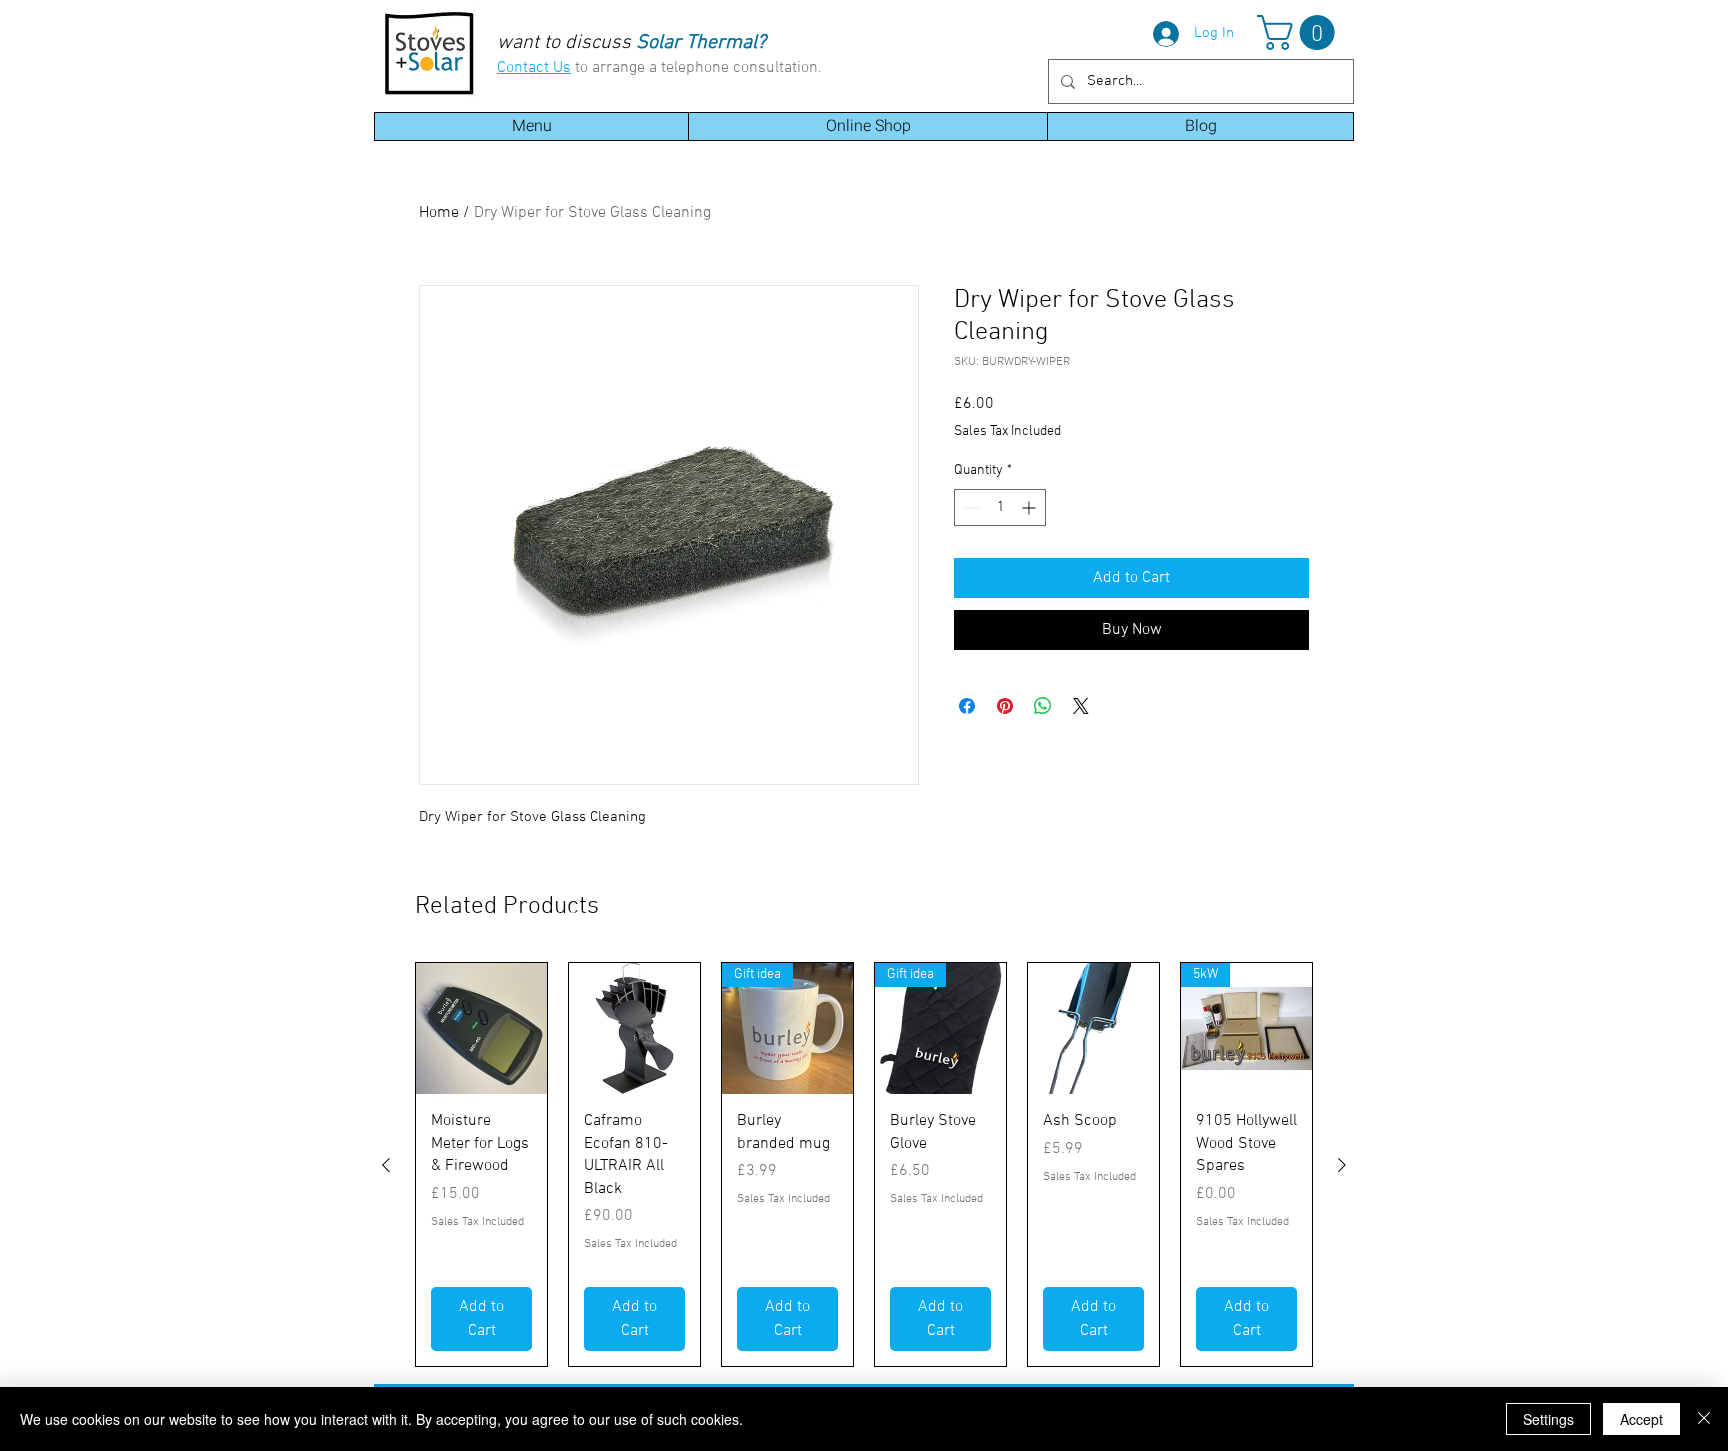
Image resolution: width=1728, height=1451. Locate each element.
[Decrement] (969, 507)
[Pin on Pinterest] (1005, 706)
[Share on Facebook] (967, 706)
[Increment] (1030, 507)
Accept (1641, 1419)
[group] (864, 1164)
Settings (1548, 1419)
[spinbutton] (1000, 507)
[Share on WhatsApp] (1043, 706)
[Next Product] (1342, 1165)
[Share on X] (1081, 706)
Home (439, 213)
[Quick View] (481, 1028)
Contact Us (534, 68)
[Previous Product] (386, 1165)
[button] (1300, 32)
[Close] (1704, 1419)
